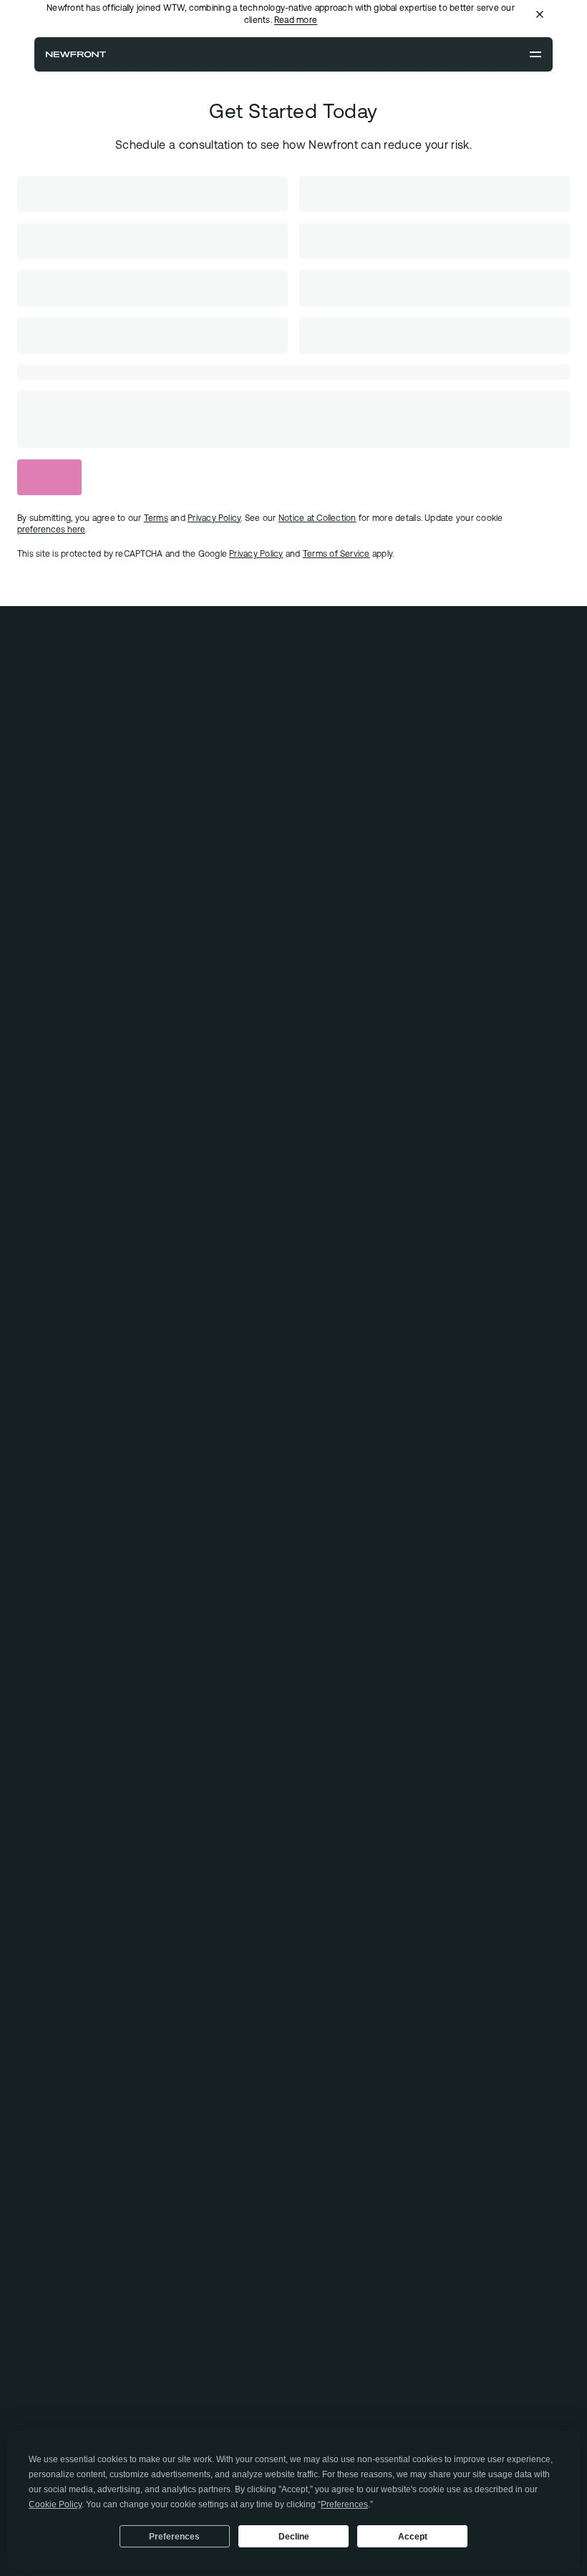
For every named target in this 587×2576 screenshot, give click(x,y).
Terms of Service (336, 554)
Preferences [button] (344, 2504)
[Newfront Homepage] (76, 54)
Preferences (174, 2537)
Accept (413, 2537)
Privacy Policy (256, 554)
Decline (294, 2537)
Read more (296, 20)
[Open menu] (535, 54)
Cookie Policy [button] (55, 2504)
